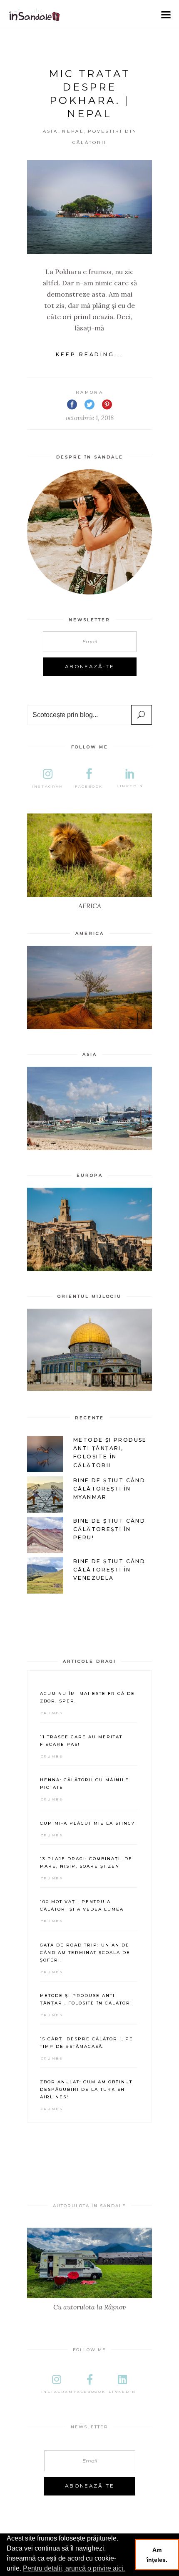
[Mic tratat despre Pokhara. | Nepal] (89, 207)
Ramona (89, 392)
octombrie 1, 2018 (90, 418)
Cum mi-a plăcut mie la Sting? (87, 1823)
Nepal (73, 131)
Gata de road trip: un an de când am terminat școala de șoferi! (85, 1953)
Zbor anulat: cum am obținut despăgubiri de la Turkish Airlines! (86, 2089)
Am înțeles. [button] (157, 2555)
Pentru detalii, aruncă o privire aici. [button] (74, 2568)
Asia (50, 131)
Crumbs (52, 1713)
